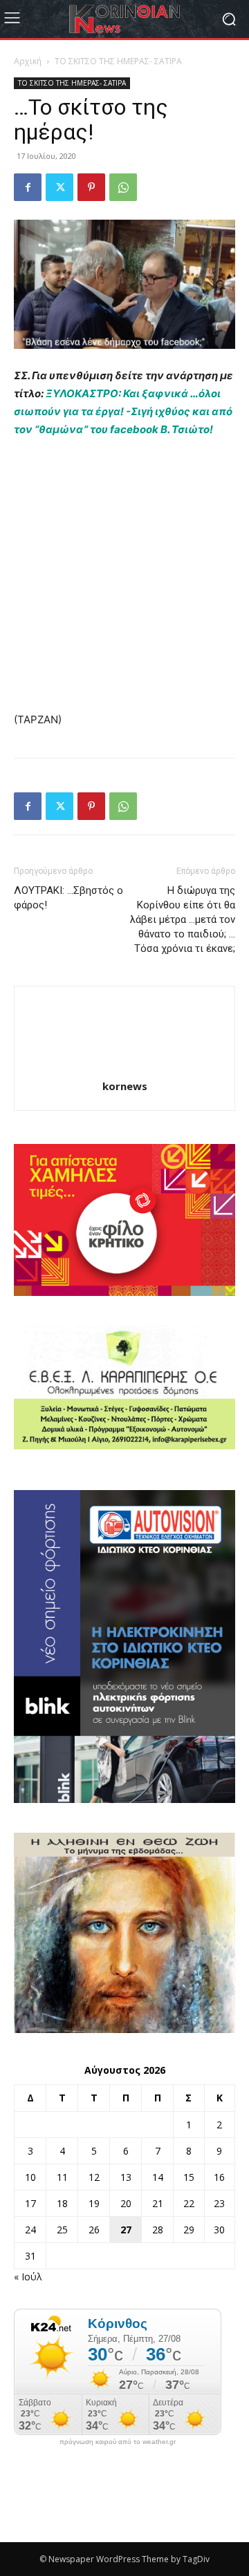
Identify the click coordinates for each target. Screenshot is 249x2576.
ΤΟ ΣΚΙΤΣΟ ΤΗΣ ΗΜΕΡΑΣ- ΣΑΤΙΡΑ (118, 61)
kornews (125, 1086)
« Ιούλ (28, 2277)
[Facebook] (28, 187)
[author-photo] (124, 1067)
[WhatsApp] (123, 187)
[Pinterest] (91, 187)
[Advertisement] (124, 581)
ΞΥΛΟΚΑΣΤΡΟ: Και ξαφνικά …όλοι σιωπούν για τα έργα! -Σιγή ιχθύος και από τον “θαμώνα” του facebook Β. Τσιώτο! (123, 411)
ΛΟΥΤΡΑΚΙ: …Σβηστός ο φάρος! (68, 898)
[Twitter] (59, 187)
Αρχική (28, 61)
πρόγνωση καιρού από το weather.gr (118, 2442)
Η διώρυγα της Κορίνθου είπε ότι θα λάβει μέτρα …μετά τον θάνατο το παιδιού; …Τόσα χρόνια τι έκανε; (183, 919)
